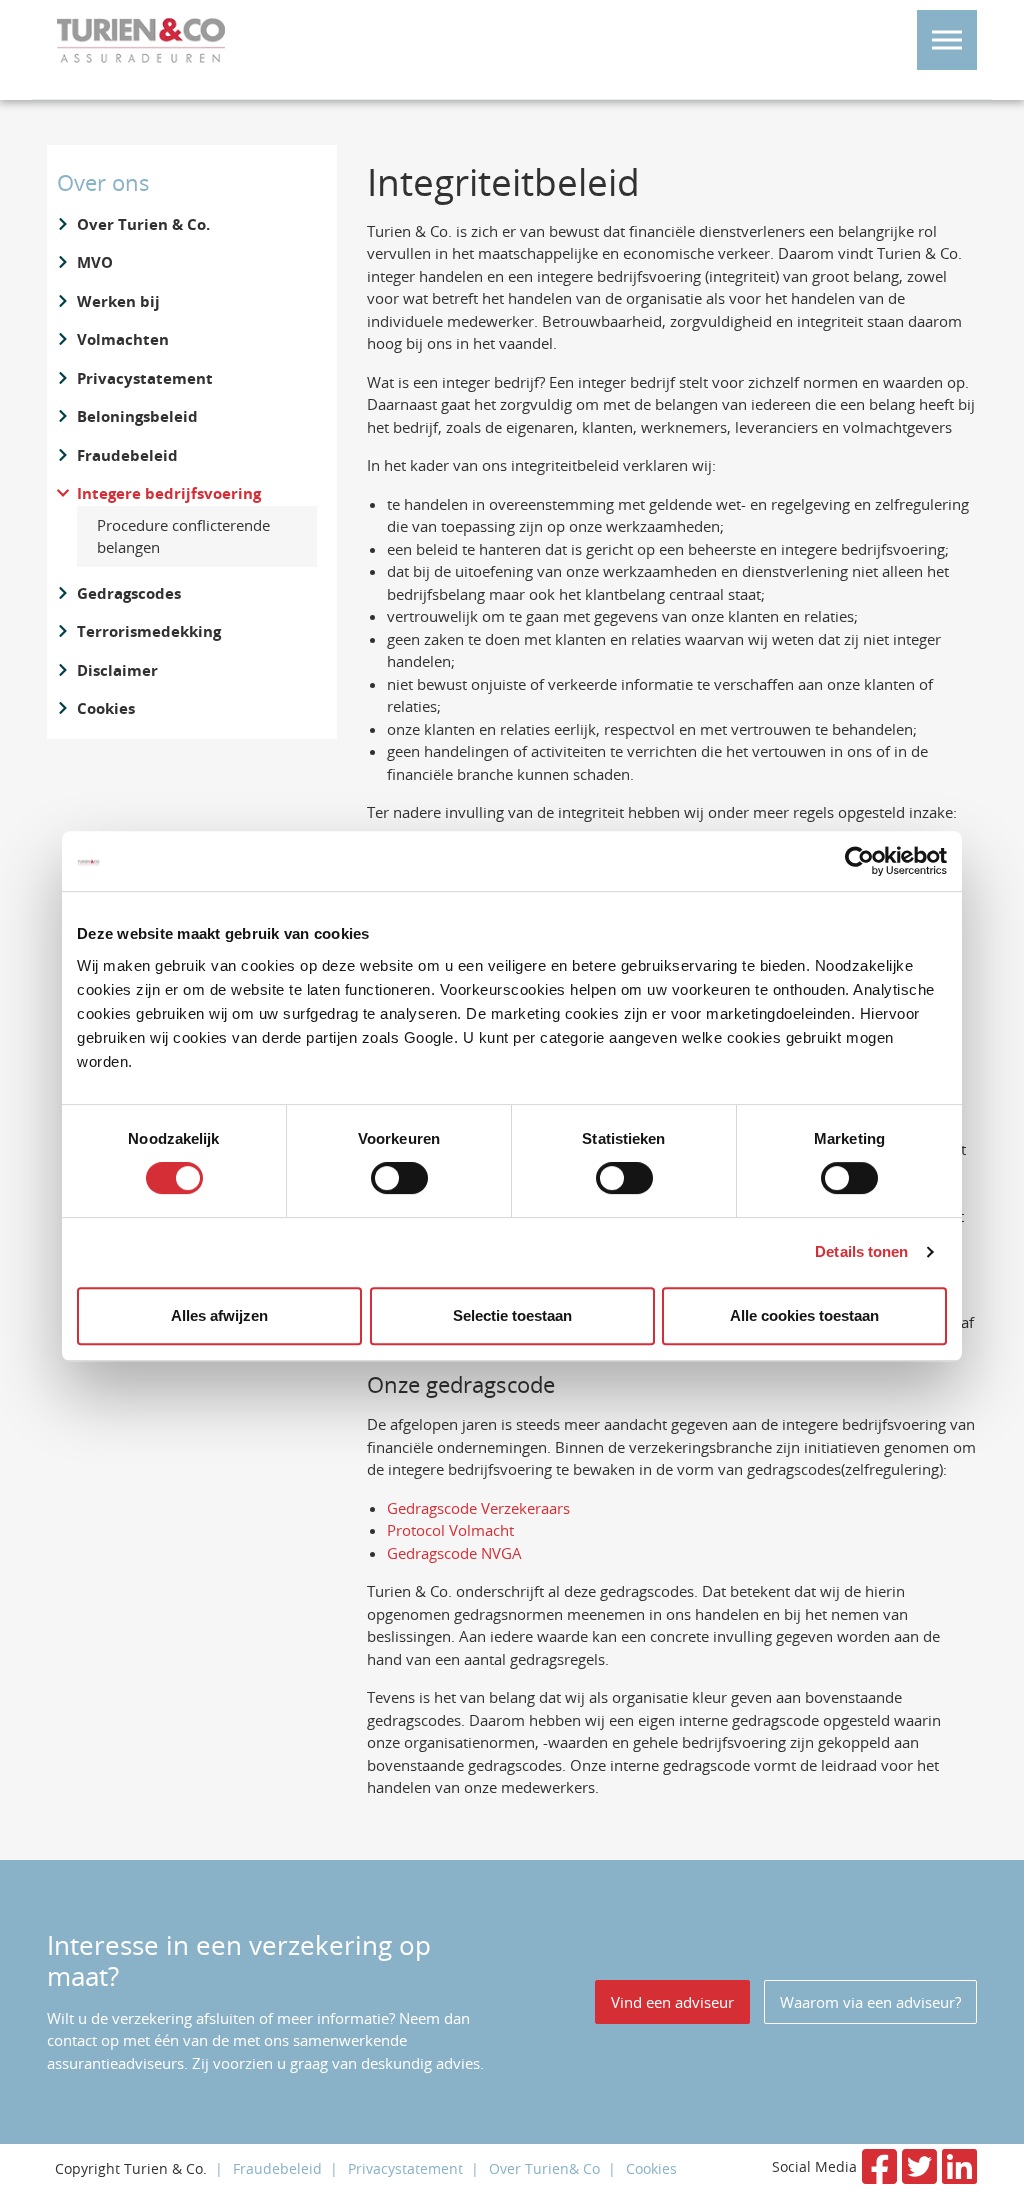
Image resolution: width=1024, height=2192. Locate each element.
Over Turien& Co (544, 2168)
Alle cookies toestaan (804, 1315)
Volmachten (123, 339)
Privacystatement (145, 378)
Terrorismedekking (149, 631)
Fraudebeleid (127, 455)
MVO (95, 262)
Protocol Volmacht (452, 1530)
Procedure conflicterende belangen (183, 536)
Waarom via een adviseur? (870, 2002)
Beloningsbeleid (137, 416)
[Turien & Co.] (141, 40)
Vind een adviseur (672, 2002)
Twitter (919, 2166)
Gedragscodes (129, 593)
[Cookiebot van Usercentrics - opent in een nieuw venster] (859, 861)
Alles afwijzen (219, 1315)
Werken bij (118, 301)
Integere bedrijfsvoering (169, 493)
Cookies (106, 708)
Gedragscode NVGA (454, 1553)
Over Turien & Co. (143, 224)
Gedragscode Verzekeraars (478, 1508)
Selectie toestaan (512, 1315)
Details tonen (861, 1251)
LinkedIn (959, 2166)
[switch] (399, 1178)
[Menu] (947, 40)
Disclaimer (117, 670)
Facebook (879, 2166)
